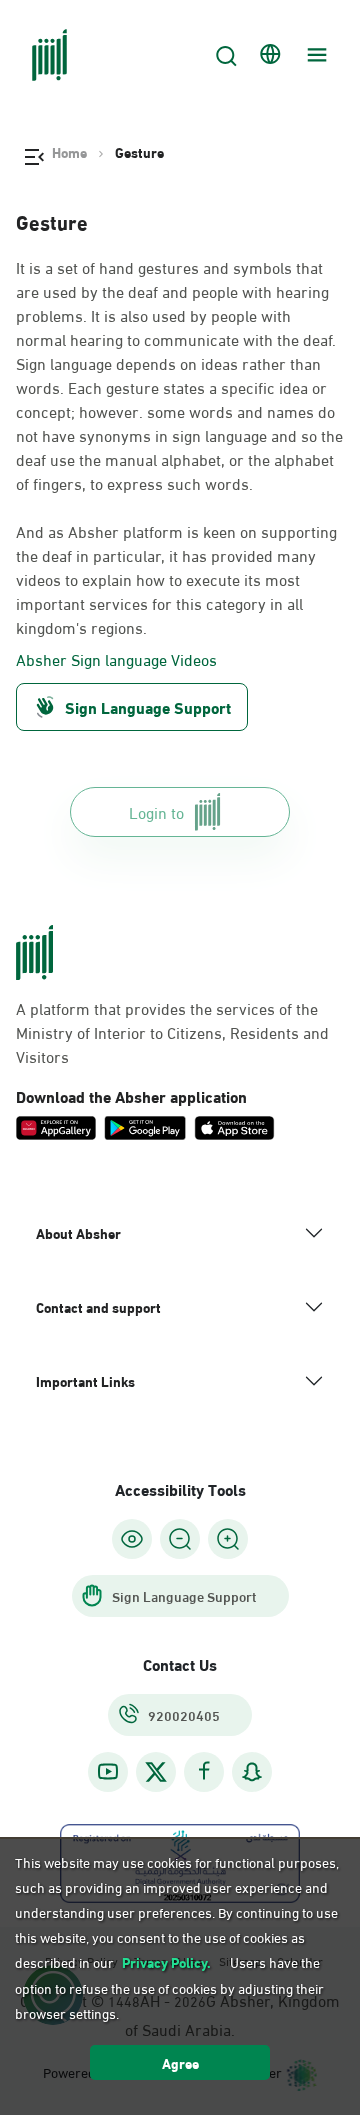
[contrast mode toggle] (132, 1539)
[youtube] (108, 1771)
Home (69, 152)
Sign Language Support (148, 706)
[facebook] (204, 1771)
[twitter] (156, 1772)
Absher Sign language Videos (116, 659)
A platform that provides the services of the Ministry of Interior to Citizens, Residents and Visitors (172, 1032)
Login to (156, 811)
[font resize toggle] (180, 1539)
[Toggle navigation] (314, 55)
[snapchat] (252, 1771)
